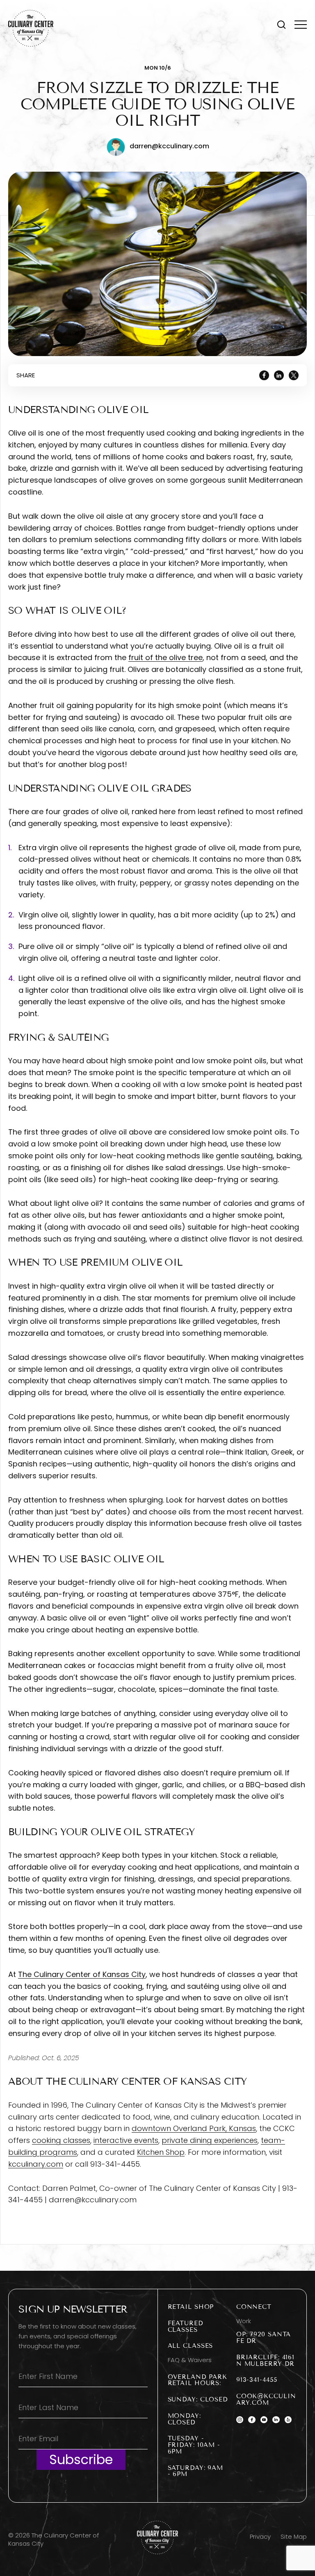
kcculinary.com (36, 2164)
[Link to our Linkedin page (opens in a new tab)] (276, 2420)
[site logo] (31, 28)
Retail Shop (191, 2307)
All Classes (191, 2346)
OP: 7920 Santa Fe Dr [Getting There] (264, 2338)
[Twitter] (294, 375)
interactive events (126, 2140)
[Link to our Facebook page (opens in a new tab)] (252, 2420)
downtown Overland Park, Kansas (194, 2128)
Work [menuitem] (244, 2321)
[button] (281, 25)
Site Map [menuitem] (294, 2536)
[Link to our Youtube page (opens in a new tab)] (264, 2420)
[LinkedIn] (279, 375)
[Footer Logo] (157, 2537)
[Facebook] (264, 375)
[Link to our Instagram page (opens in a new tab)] (240, 2420)
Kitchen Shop (161, 2152)
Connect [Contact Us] (254, 2307)
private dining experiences (210, 2140)
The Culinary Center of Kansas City (82, 1974)
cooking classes (61, 2140)
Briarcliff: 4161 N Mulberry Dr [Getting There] (265, 2360)
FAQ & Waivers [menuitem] (190, 2360)
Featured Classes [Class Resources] (185, 2326)
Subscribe (81, 2459)
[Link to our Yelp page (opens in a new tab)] (288, 2420)
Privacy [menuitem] (260, 2536)
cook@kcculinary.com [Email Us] (266, 2399)
